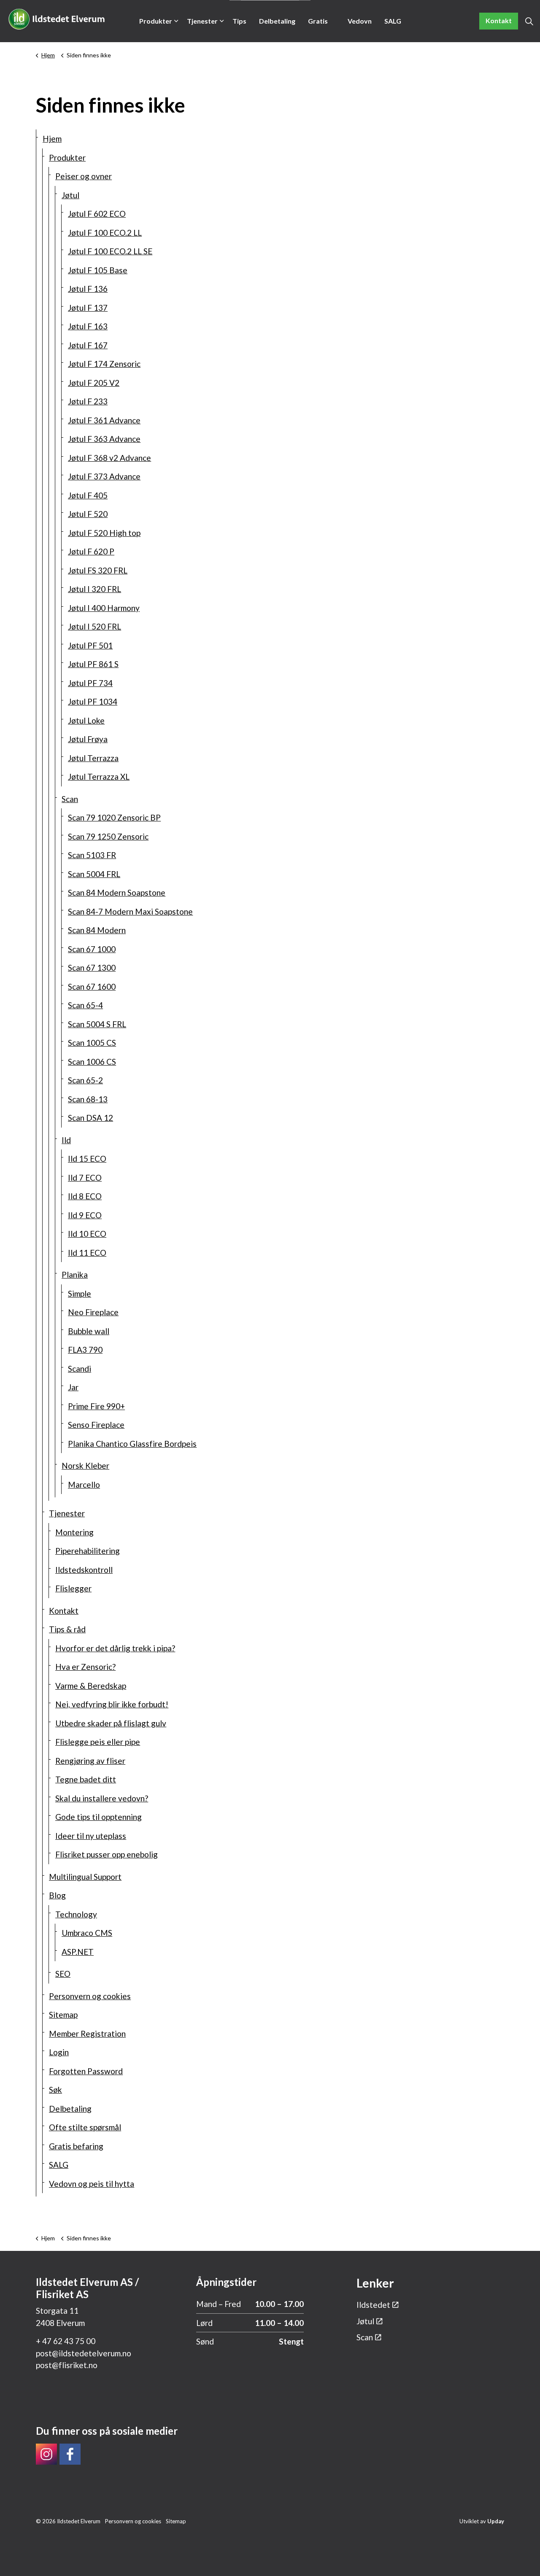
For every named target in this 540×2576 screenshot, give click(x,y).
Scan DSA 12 (90, 1118)
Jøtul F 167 (88, 345)
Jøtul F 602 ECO (97, 214)
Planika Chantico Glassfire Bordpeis (132, 1444)
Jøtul (70, 195)
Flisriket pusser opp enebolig (107, 1854)
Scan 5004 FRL (94, 874)
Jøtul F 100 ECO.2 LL (105, 233)
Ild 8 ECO (85, 1196)
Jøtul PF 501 (90, 645)
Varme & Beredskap (91, 1686)
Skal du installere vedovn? (102, 1798)
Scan (70, 799)
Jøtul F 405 (88, 495)
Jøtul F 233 (88, 401)
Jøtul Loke (86, 720)
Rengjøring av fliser (90, 1761)
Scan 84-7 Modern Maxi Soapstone (130, 911)
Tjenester (202, 21)
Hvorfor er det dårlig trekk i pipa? (115, 1648)
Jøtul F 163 (88, 326)
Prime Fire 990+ (96, 1406)
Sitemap (63, 2015)
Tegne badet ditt (86, 1779)
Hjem (52, 139)
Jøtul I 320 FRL (94, 589)
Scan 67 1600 (92, 987)
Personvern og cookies (90, 1996)
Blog (57, 1895)
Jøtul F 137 (88, 308)
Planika (75, 1275)
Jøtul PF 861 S (93, 664)
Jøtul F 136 (88, 289)
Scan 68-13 (88, 1099)
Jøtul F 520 (88, 514)
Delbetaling (277, 21)
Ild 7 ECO (85, 1178)
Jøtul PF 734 (90, 683)
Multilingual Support (85, 1877)
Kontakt (499, 20)
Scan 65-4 (85, 1005)
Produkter (156, 21)
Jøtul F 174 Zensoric (104, 364)
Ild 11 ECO (87, 1253)
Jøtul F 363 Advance (104, 439)
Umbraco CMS (87, 1933)
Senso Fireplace (96, 1425)
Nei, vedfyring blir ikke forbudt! (112, 1704)
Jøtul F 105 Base (98, 270)
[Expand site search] (529, 21)
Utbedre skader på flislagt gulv (111, 1723)
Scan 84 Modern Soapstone (117, 892)
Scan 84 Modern (97, 930)
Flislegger (73, 1588)
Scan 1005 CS (92, 1043)
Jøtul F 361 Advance (104, 420)
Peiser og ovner (84, 176)
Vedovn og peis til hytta (360, 30)
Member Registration (87, 2034)
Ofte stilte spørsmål (85, 2127)
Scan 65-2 (85, 1080)
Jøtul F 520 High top (104, 533)
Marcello (84, 1484)
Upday (496, 2521)
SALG (393, 21)
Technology (76, 1914)
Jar (73, 1387)
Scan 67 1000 (92, 949)
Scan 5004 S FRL (97, 1024)
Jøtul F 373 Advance (104, 476)
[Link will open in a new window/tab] (46, 2454)
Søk (55, 2090)
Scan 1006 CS (92, 1062)
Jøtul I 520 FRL (94, 626)
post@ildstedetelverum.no (84, 2353)
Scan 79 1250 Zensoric (108, 836)
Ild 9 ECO (85, 1215)
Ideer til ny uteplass (91, 1836)
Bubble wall (89, 1331)
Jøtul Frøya (88, 739)
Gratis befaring (321, 30)
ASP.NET (78, 1952)
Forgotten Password (86, 2071)
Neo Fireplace (93, 1312)
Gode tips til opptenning (99, 1817)
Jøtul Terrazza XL (99, 777)
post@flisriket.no (67, 2365)
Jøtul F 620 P (91, 551)
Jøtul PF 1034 (93, 701)
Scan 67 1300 (92, 968)
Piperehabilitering (88, 1551)
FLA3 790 (85, 1350)
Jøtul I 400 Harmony (104, 608)
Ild (66, 1140)
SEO (63, 1974)
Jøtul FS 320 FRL (98, 570)
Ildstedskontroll (84, 1570)
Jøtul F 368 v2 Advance (109, 458)
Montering (74, 1532)
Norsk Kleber (85, 1466)
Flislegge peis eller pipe (98, 1742)
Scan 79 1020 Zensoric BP (114, 817)
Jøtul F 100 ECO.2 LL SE (110, 251)
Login (59, 2052)
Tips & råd (239, 30)
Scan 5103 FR (92, 855)
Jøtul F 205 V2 (94, 383)
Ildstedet (373, 2305)
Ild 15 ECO (87, 1159)
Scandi (80, 1369)
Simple (80, 1293)
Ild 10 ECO (87, 1234)
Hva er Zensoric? (85, 1667)
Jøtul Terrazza (93, 758)
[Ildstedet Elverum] (57, 19)
